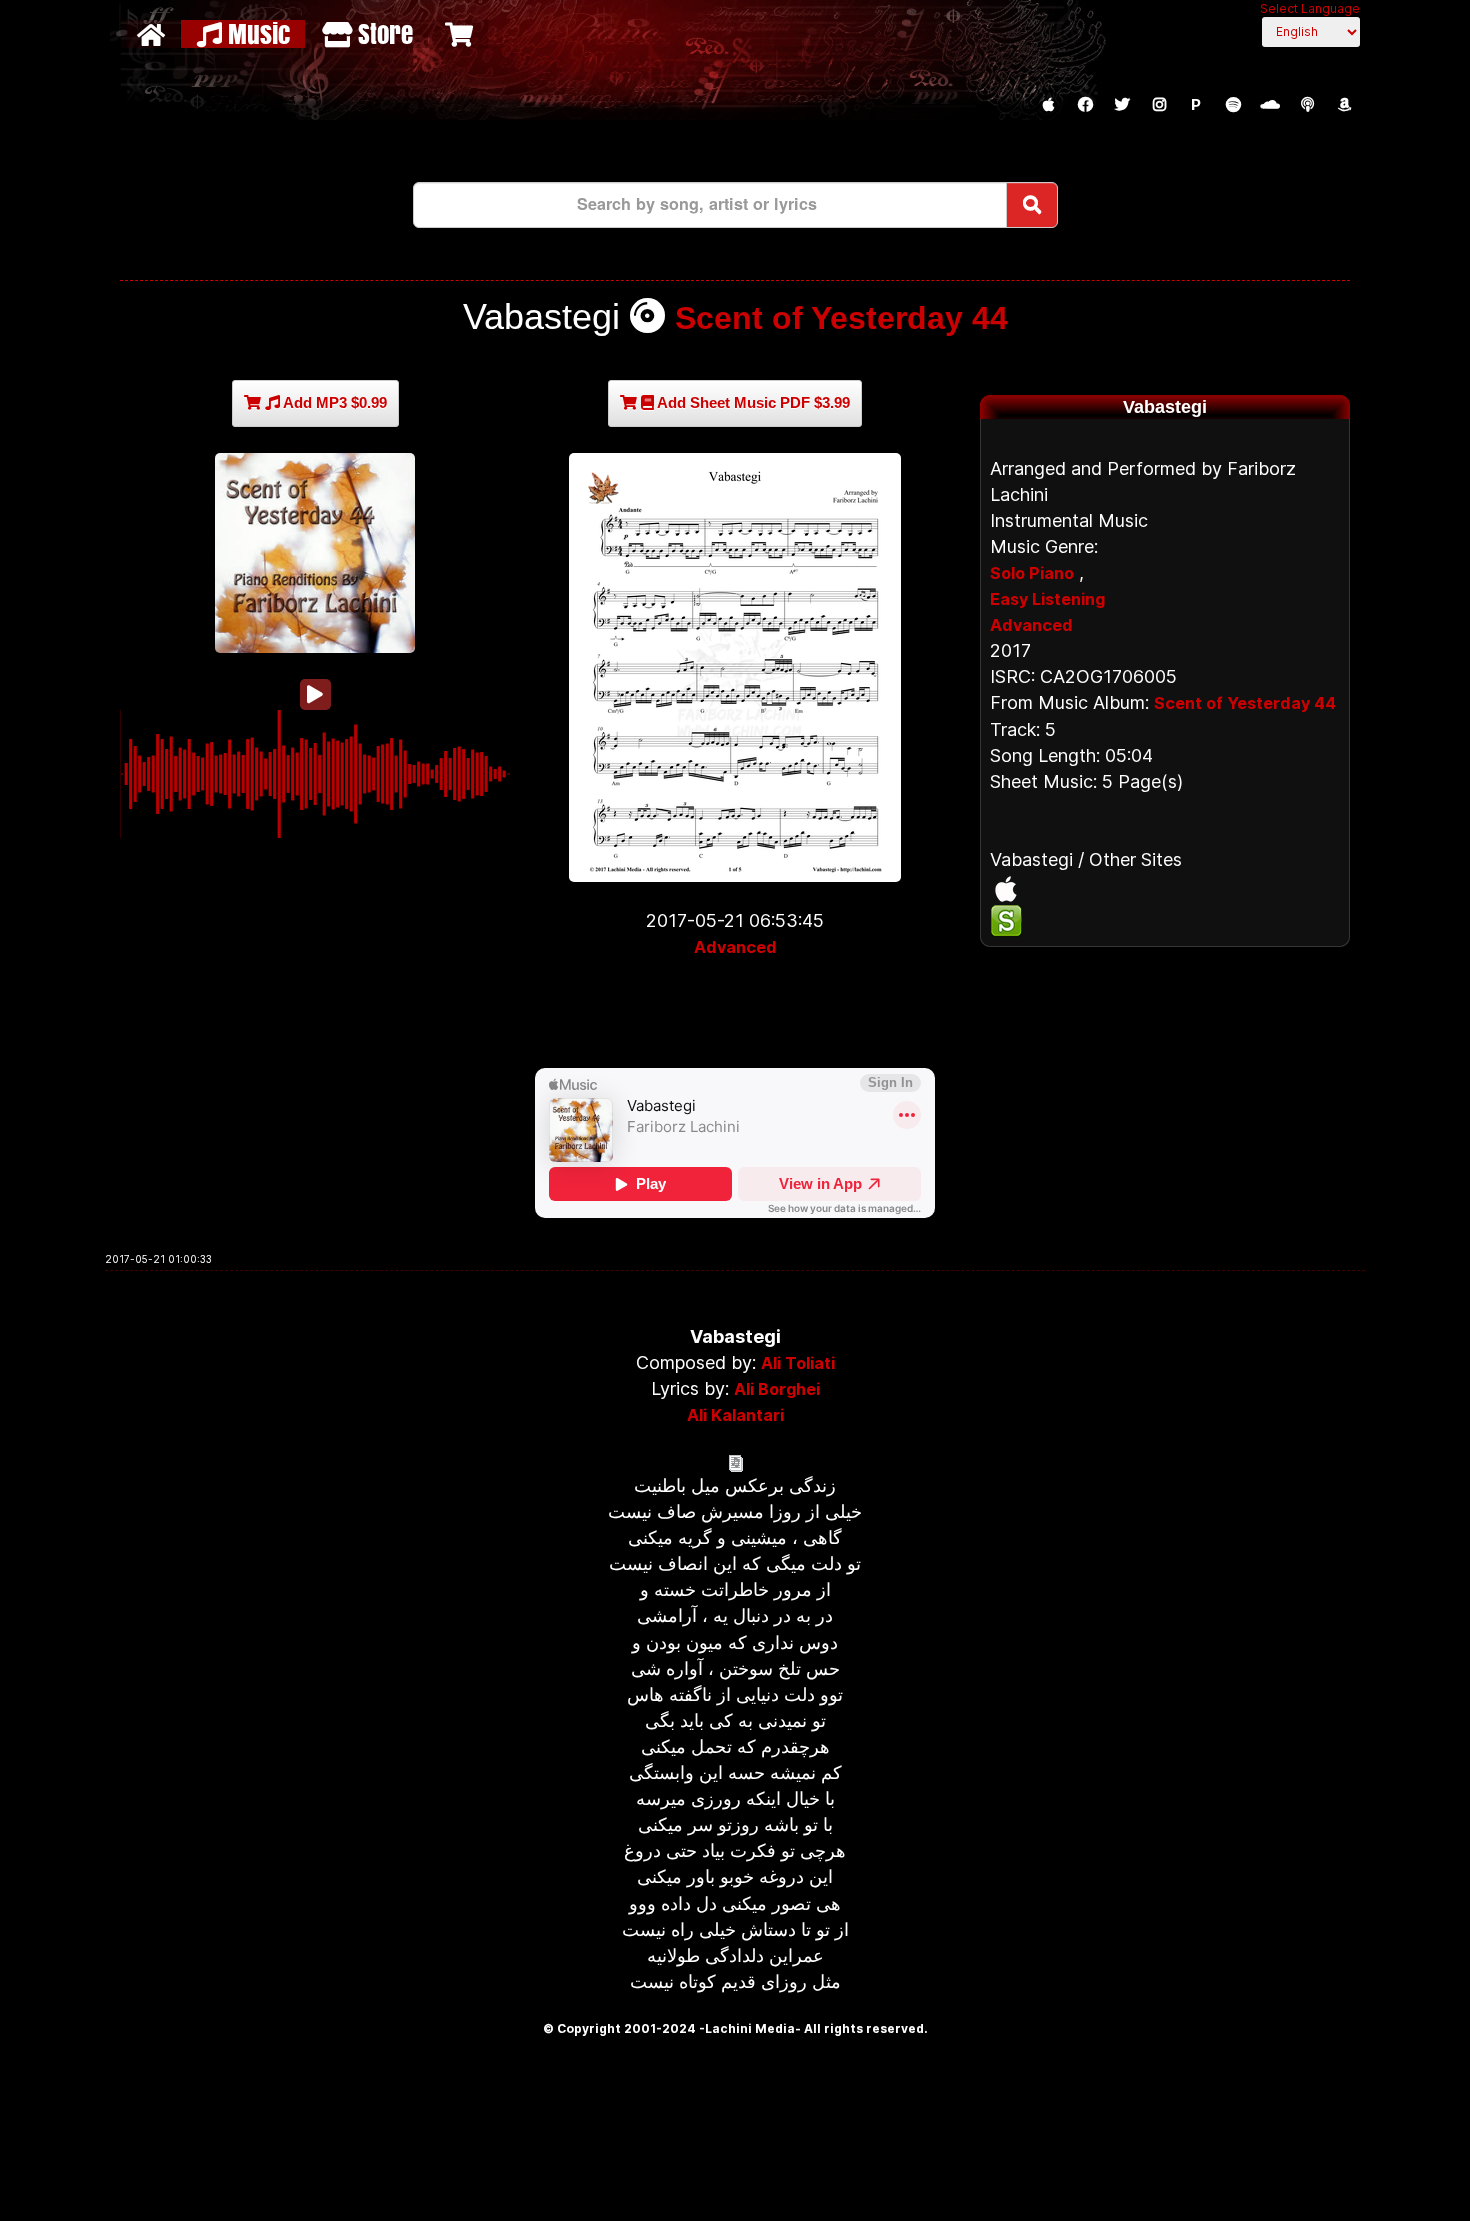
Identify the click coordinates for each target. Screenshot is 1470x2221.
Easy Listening (1047, 599)
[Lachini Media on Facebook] (1085, 105)
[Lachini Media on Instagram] (1159, 105)
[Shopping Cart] (461, 34)
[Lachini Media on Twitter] (1122, 105)
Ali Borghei (777, 1389)
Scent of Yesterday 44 (841, 318)
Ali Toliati (798, 1363)
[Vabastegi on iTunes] (1165, 889)
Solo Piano (1032, 573)
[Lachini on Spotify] (1233, 105)
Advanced (735, 947)
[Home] (153, 34)
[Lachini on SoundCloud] (1270, 105)
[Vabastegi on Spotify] (1165, 921)
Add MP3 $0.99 (333, 402)
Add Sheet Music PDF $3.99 (752, 402)
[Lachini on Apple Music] (1048, 105)
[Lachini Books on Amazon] (1344, 105)
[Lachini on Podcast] (1307, 105)
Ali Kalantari (735, 1415)
